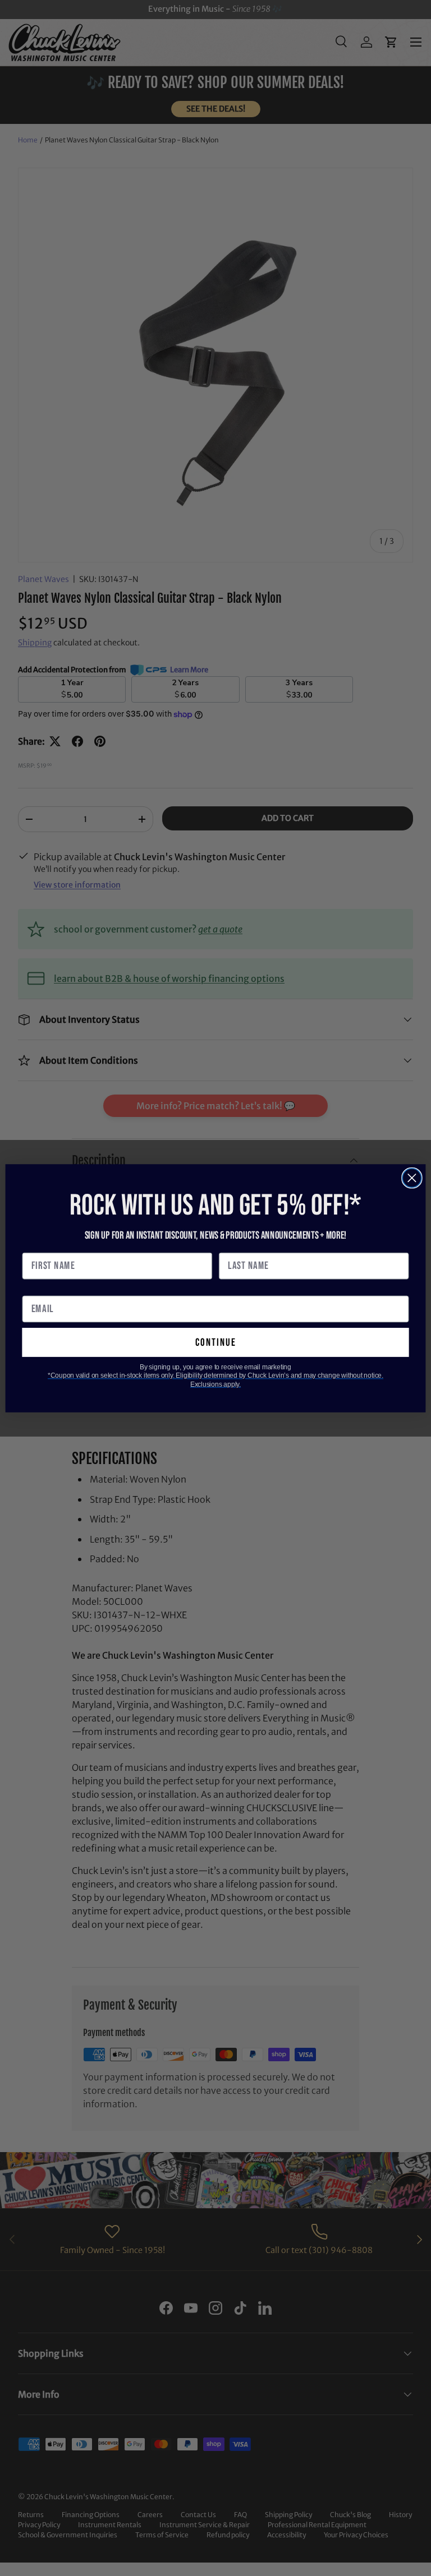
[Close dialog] (412, 1178)
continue (216, 1342)
